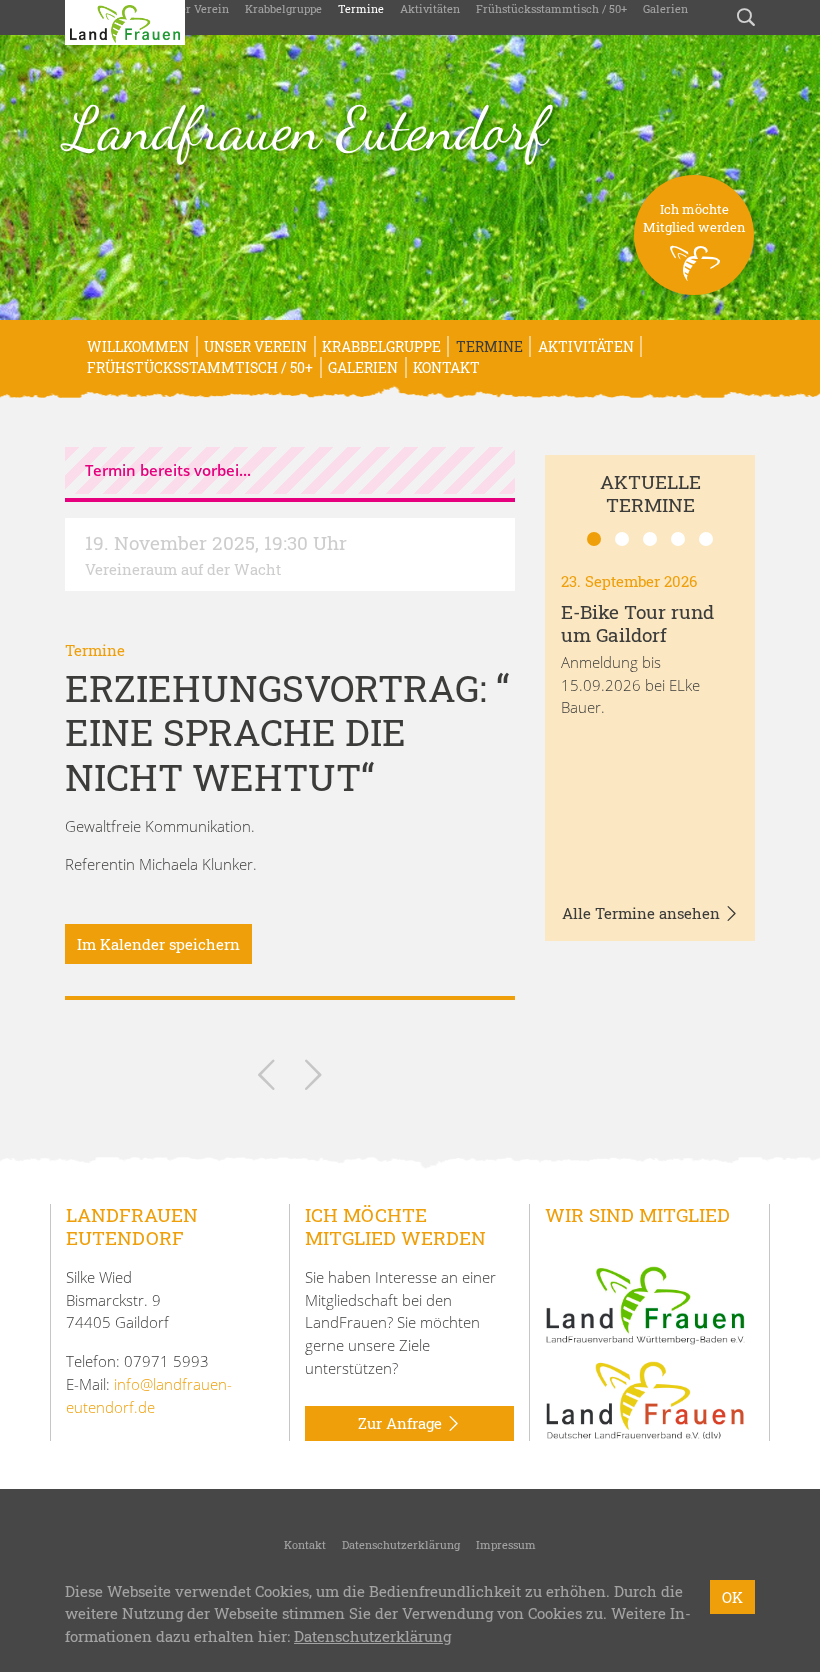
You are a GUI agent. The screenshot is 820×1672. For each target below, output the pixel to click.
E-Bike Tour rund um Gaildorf (637, 623)
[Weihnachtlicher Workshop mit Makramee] (266, 1078)
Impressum (506, 1544)
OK (732, 1597)
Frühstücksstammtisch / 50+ (551, 8)
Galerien (665, 8)
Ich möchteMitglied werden (694, 218)
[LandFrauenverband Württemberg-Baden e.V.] (645, 1304)
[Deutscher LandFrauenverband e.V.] (645, 1399)
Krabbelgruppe (283, 8)
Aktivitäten (430, 8)
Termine (361, 8)
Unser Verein (194, 8)
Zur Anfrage (402, 1423)
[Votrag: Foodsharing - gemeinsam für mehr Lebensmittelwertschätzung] (313, 1078)
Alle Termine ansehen (643, 913)
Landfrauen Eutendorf (306, 129)
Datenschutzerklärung (401, 1544)
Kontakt (446, 367)
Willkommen (138, 346)
